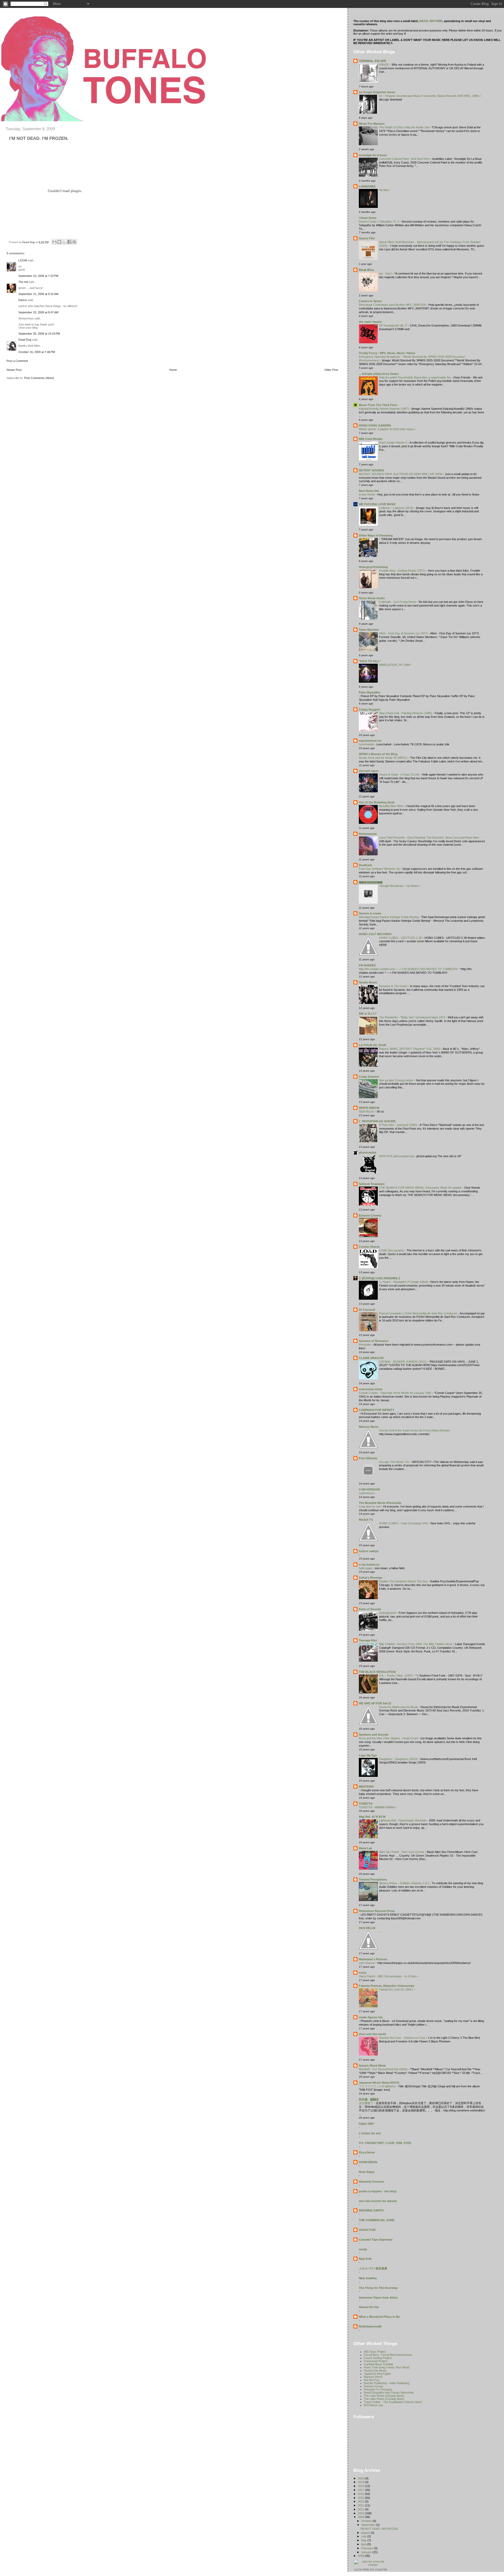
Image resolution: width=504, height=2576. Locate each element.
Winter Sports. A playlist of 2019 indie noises (387, 429)
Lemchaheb (367, 744)
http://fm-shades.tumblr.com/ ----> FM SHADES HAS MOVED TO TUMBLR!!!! (409, 969)
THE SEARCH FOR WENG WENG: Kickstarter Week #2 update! (421, 1188)
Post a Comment (17, 361)
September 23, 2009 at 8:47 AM (38, 312)
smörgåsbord (388, 1613)
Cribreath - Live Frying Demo (398, 602)
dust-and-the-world (372, 2034)
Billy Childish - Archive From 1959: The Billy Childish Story (416, 1644)
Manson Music (369, 1427)
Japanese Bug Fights (377, 2374)
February (367, 2548)
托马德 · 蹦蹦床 (369, 2099)
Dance (23, 300)
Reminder (365, 1345)
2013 (361, 2501)
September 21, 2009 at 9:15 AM (38, 294)
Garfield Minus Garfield (378, 2364)
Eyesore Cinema (370, 1215)
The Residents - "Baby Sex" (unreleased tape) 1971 (413, 1017)
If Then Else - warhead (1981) (398, 1125)
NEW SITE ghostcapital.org (397, 1156)
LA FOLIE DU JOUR (372, 1045)
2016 (361, 2494)
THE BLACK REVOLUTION (377, 1672)
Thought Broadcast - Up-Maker (399, 886)
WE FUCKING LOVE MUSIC (377, 504)
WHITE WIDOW (369, 1108)
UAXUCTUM (367, 2230)
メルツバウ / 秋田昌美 (373, 2268)
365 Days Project (375, 2352)
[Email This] (54, 242)
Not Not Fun (372, 2380)
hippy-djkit (366, 2124)
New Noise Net (369, 491)
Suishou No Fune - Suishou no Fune (403, 2038)
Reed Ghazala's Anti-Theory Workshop (389, 2393)
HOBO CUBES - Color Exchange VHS (404, 1523)
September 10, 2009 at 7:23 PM (38, 276)
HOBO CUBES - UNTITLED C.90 (401, 938)
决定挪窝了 (366, 2103)
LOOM (23, 260)
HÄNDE (384, 65)
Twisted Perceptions (373, 1879)
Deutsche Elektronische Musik (399, 1707)
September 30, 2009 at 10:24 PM (39, 334)
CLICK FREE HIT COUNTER (371, 2570)
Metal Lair (366, 1848)
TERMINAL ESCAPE (372, 61)
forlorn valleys (369, 1551)
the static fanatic (370, 322)
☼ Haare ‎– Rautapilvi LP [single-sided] (404, 1282)
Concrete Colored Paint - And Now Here (405, 159)
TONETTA (366, 1804)
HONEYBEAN (368, 2162)
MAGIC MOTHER (431, 21)
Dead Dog (25, 340)
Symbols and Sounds (374, 1735)
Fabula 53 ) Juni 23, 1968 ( (397, 1989)
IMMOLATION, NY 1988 (395, 665)
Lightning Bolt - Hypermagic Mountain (403, 1820)
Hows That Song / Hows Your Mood (387, 2367)
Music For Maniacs (372, 124)
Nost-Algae (367, 2172)
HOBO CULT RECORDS (375, 934)
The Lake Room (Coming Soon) (384, 2399)
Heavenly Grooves (371, 2182)
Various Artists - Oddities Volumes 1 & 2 (405, 1883)
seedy (363, 2249)
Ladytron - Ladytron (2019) (397, 508)
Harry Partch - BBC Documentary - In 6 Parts (388, 1976)
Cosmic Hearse (369, 1247)
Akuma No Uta (369, 2307)
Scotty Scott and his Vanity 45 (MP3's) (384, 758)
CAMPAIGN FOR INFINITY (377, 1410)
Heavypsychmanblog (373, 567)
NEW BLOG (367, 1111)
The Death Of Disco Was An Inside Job (404, 127)
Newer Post (14, 370)
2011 (361, 2509)
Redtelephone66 (370, 2326)
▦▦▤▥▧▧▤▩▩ (371, 882)
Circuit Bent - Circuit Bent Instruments (388, 2355)
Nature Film (367, 238)
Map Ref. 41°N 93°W (372, 1817)
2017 (361, 2490)
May (364, 2540)
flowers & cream (370, 913)
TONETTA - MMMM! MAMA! (377, 1807)
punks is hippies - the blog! (378, 2191)
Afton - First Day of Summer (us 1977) (404, 633)
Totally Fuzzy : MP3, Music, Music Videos (387, 353)
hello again (366, 1568)
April (364, 2544)
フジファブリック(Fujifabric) (378, 2086)
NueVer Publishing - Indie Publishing (387, 2383)
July (364, 2536)
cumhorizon (367, 1493)
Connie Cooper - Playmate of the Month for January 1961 (396, 1393)
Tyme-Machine (369, 630)
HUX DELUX (367, 1928)
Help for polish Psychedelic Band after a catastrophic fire (415, 377)
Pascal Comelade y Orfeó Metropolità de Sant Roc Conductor (419, 1313)
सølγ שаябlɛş (368, 2278)
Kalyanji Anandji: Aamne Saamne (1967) (384, 409)
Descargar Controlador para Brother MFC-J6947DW (393, 305)
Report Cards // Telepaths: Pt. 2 (379, 222)
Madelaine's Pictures (373, 1959)
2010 (361, 2513)
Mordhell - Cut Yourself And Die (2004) (384, 2069)
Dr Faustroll (367, 1310)
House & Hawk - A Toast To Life (400, 775)
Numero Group (373, 2386)
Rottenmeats (368, 834)
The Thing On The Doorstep (378, 2288)
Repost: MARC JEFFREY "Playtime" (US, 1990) (410, 1049)
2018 (361, 2486)
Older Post (331, 370)
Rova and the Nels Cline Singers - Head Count (389, 1738)
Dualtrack (365, 865)
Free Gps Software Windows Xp (380, 869)
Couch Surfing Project (378, 2358)
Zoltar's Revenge (371, 1578)
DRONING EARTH (371, 2210)
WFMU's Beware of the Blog (378, 754)
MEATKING (366, 1787)
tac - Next (386, 273)
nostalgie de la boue (373, 155)
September (369, 2525)
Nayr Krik (365, 2259)
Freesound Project (376, 2361)
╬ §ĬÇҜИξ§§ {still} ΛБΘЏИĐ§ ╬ (380, 1278)
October (367, 2521)
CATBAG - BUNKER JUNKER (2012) (403, 1362)
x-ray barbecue (369, 1564)
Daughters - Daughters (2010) (399, 1759)
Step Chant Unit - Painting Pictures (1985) (406, 713)
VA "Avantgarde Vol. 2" (394, 325)
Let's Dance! (367, 1963)
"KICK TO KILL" (370, 661)
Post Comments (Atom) (39, 378)
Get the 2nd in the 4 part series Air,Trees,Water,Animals (415, 1430)
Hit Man (384, 190)
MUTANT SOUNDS (371, 470)
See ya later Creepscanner (397, 1080)
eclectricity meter (371, 1389)
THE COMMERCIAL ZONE (377, 2220)
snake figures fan (371, 2017)
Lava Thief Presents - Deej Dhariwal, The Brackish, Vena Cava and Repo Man (429, 837)
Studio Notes (368, 982)
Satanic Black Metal (372, 2066)
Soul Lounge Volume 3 (393, 442)
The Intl (23, 282)
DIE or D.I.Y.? (368, 1014)
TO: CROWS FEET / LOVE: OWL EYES (385, 2143)
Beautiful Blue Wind (392, 806)
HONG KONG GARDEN (375, 425)
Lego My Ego (368, 1755)
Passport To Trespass (378, 2389)
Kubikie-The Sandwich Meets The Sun (404, 1581)
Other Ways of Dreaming (376, 535)
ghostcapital (367, 1152)
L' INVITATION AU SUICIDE (377, 1121)
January (367, 2552)
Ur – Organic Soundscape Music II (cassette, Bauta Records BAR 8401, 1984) (430, 96)
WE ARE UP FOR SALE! (375, 1703)
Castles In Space (370, 301)
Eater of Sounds (370, 1609)
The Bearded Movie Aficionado (380, 1503)
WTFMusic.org (373, 2405)
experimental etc (370, 741)
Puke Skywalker (370, 692)
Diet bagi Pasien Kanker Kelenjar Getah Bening (389, 917)
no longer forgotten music (377, 92)
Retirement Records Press (377, 1911)
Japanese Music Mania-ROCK (379, 2083)
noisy (363, 1973)
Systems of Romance (374, 1341)
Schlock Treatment (372, 1184)
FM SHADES (367, 965)
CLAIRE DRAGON (371, 1358)
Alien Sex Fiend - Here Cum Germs (402, 1852)
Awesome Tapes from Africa (378, 2298)
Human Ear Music (375, 2370)
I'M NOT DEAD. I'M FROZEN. (380, 2529)
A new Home (367, 494)
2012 (361, 2505)
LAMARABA (367, 186)
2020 (361, 2478)
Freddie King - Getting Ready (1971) (403, 571)
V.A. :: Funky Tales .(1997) (396, 1676)
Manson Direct (373, 2377)
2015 (361, 2498)
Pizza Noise (367, 2152)
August (366, 2533)
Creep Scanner (369, 1077)
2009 (361, 2517)
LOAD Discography (392, 1250)
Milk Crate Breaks (371, 439)
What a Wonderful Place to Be (379, 2317)
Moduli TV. (366, 1520)
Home (173, 370)
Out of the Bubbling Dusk (377, 802)
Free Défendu (368, 1458)
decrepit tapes (369, 771)
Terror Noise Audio (372, 598)
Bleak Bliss (366, 270)
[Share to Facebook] (69, 242)
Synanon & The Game (394, 986)
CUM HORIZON (369, 1489)
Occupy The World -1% (395, 1462)
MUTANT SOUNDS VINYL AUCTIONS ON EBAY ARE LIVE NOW (401, 474)
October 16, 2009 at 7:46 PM (37, 352)
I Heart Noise (368, 218)
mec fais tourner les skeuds (378, 2201)
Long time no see (370, 1506)
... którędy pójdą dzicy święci (379, 374)
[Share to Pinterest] (74, 242)
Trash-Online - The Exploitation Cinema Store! (393, 2402)
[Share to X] (64, 242)
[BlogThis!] (59, 242)
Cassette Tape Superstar (376, 2240)
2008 (361, 2556)
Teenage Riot (368, 1640)
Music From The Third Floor (378, 405)
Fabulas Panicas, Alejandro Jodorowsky (387, 1986)
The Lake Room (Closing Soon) (384, 2396)
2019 (361, 2482)
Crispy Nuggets (370, 709)
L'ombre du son (370, 2133)
